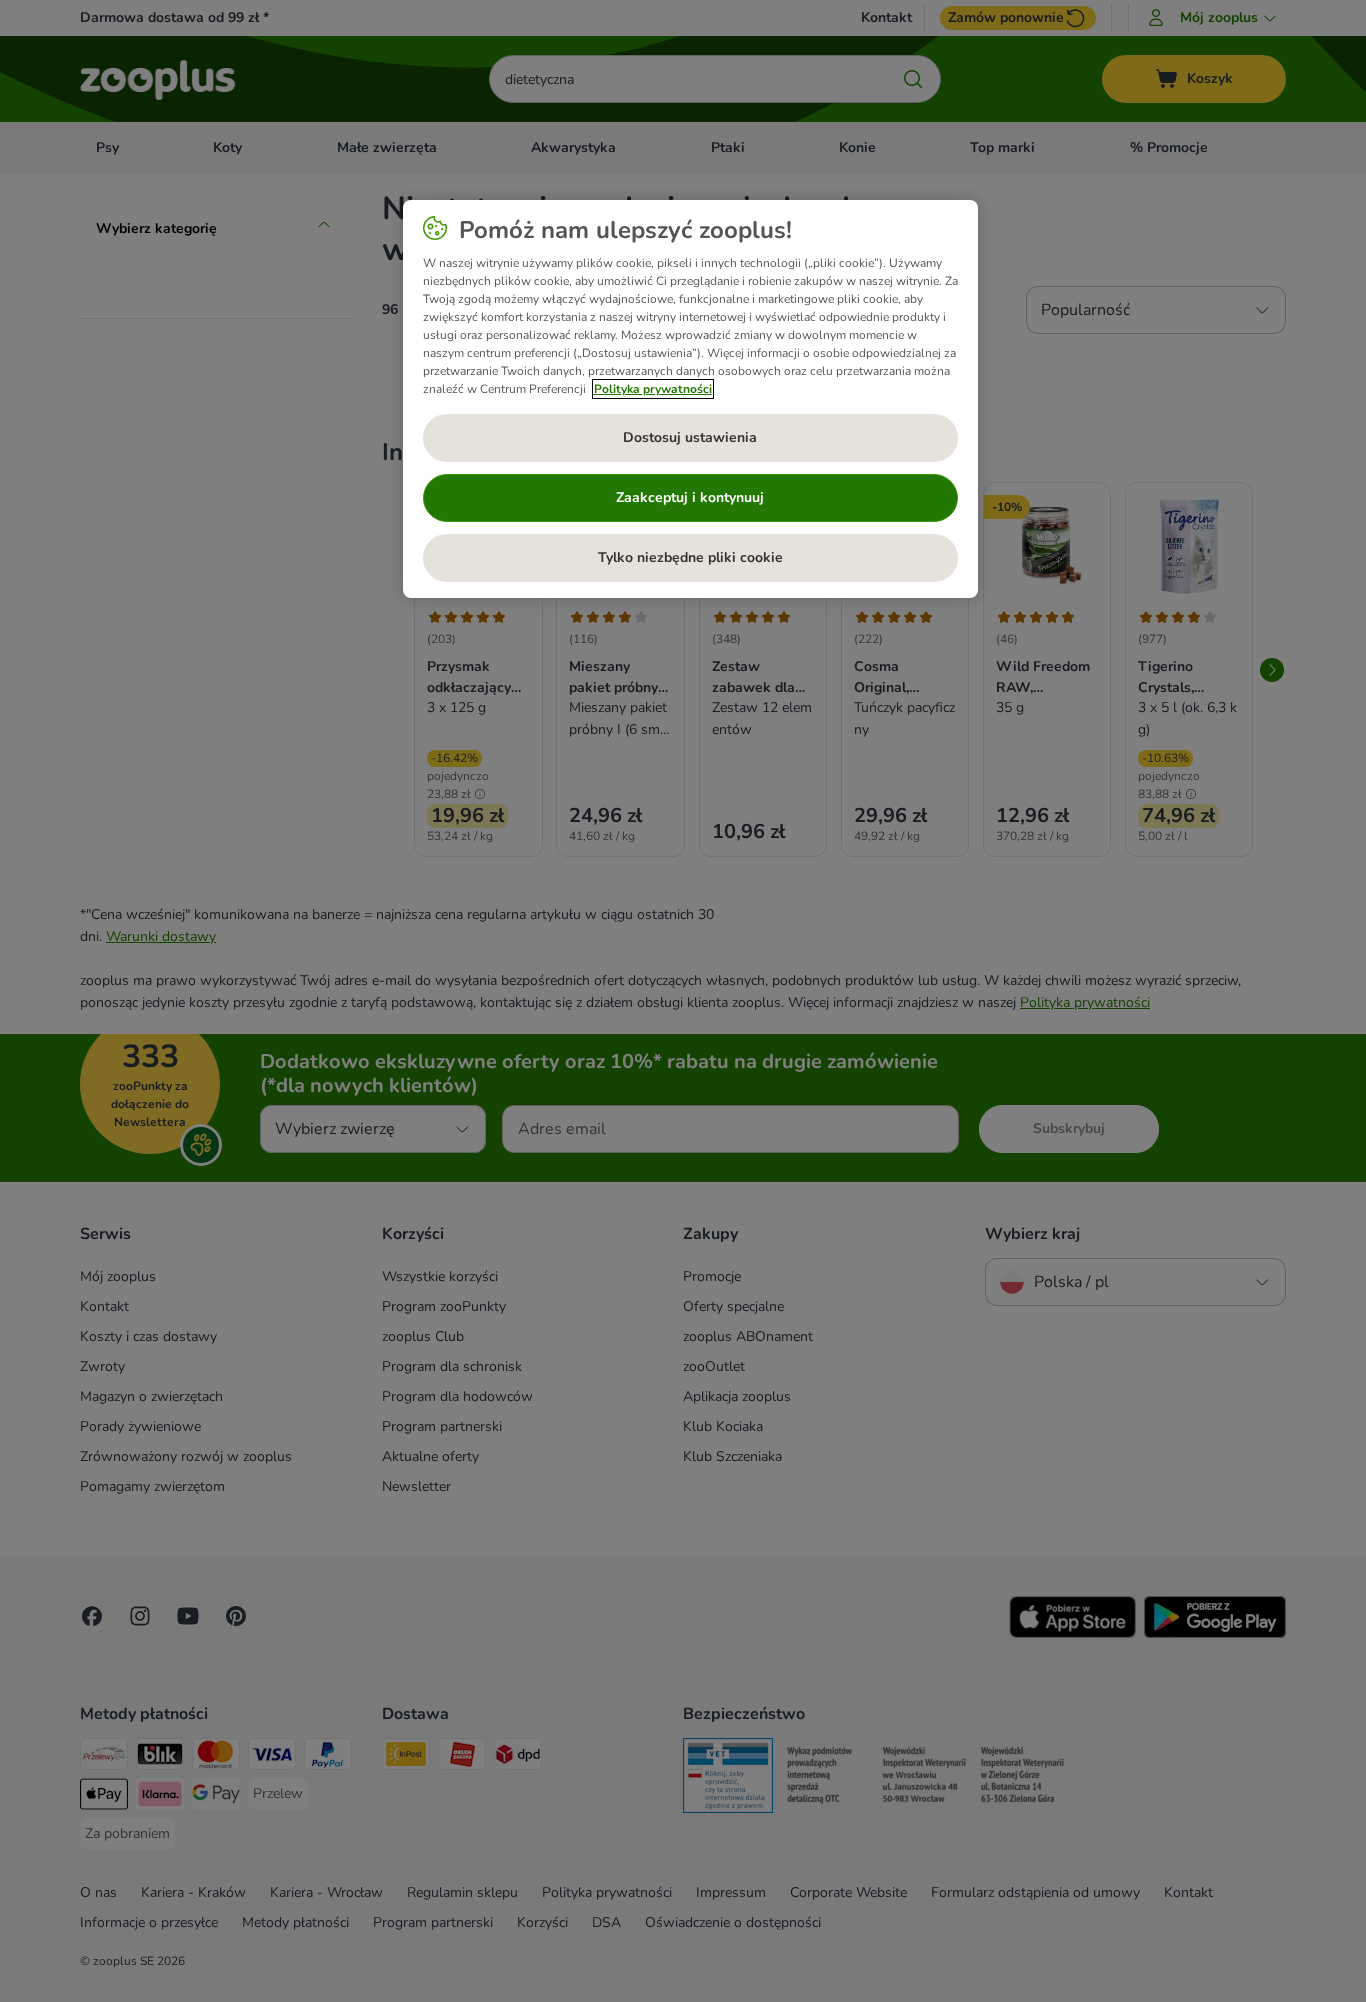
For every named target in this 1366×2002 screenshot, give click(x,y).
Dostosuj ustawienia (690, 437)
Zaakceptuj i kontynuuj (690, 497)
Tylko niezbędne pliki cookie (690, 557)
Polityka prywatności (653, 389)
